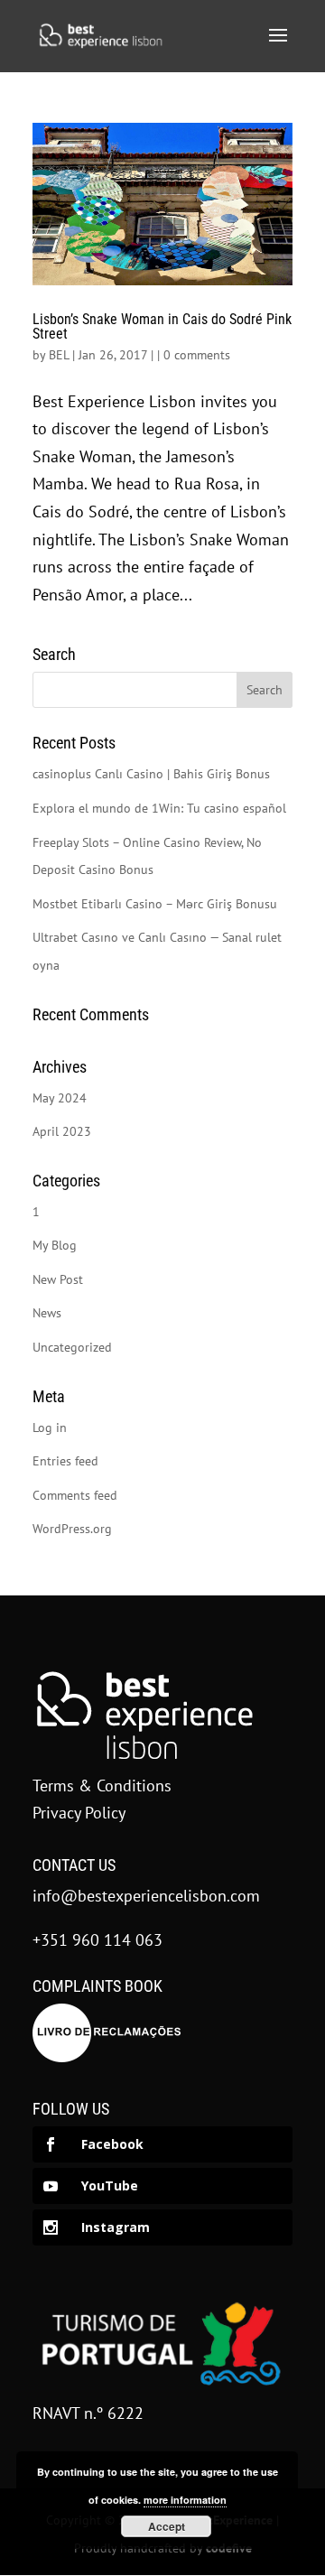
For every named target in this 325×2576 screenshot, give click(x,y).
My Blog (55, 1245)
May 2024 (60, 1098)
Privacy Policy (79, 1813)
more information (185, 2500)
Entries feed (65, 1461)
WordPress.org (72, 1529)
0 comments (197, 355)
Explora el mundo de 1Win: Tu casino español (159, 808)
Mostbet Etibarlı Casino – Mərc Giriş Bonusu (155, 904)
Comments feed (75, 1495)
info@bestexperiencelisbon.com (146, 1896)
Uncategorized (72, 1347)
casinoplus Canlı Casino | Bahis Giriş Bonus (151, 774)
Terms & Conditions (102, 1786)
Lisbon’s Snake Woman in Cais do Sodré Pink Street (162, 326)
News (47, 1313)
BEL (59, 355)
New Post (58, 1279)
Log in (50, 1427)
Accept (167, 2526)
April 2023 (62, 1131)
